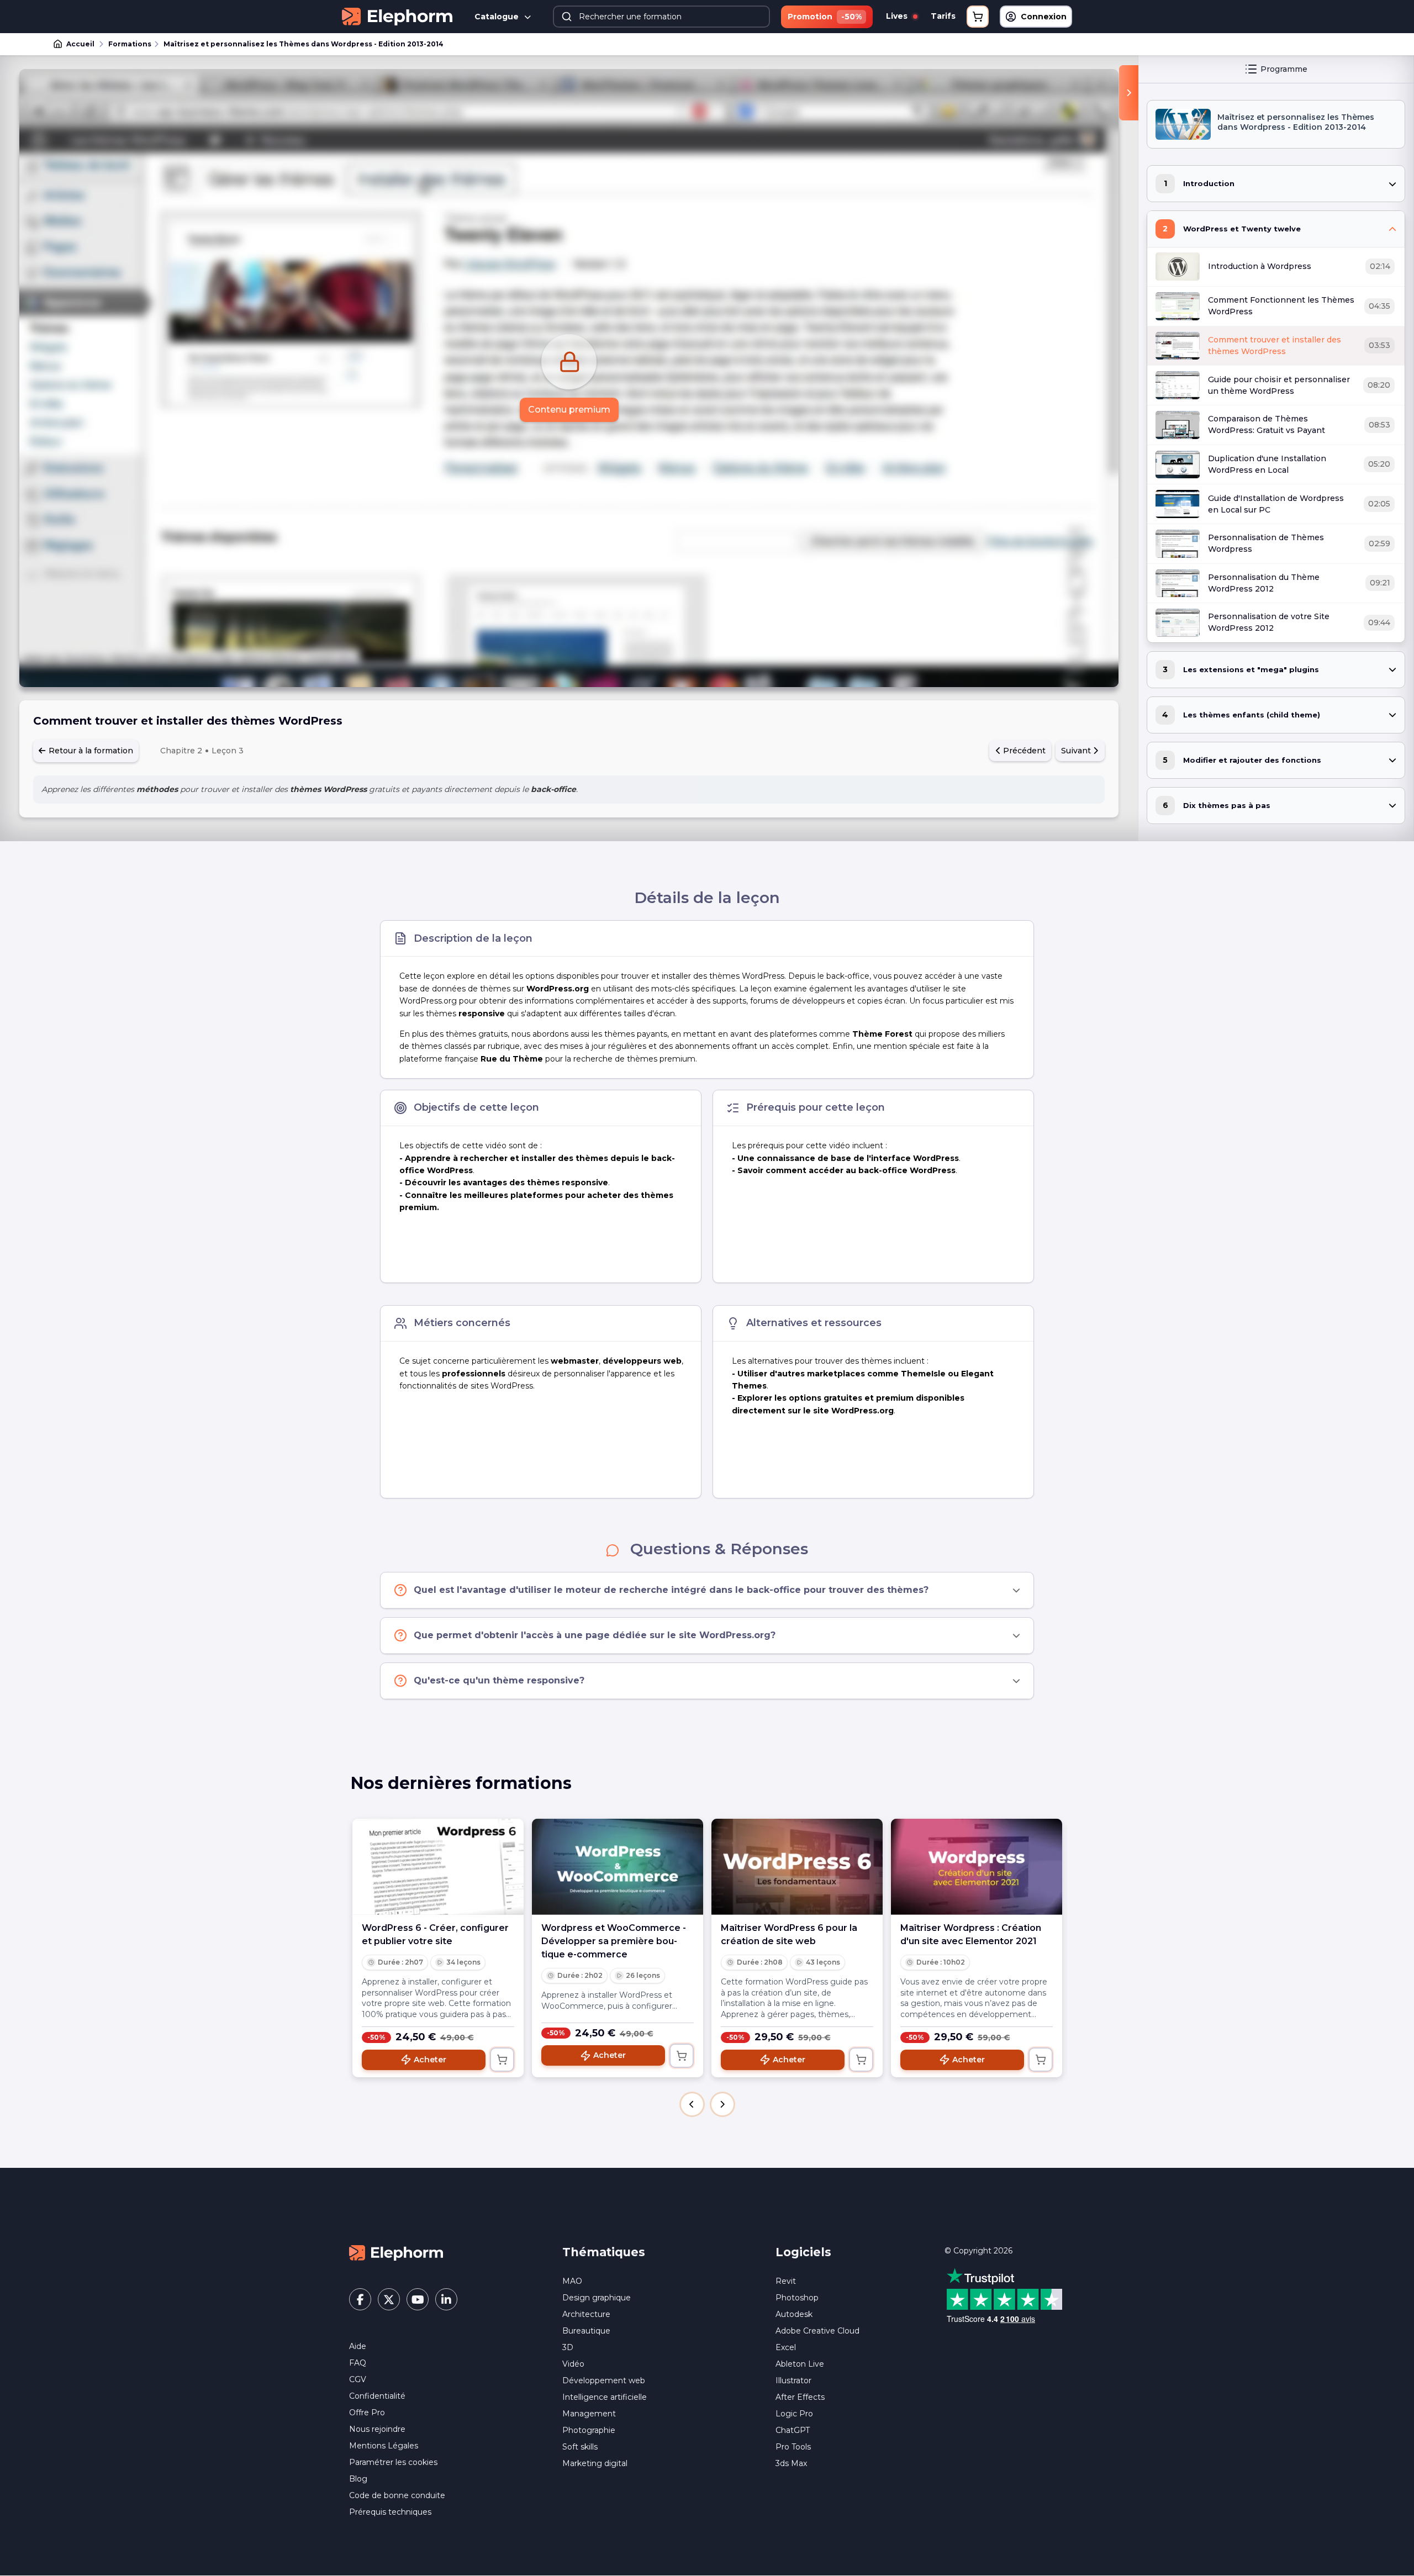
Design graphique (597, 2298)
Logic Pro (794, 2414)
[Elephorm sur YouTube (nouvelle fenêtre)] (418, 2299)
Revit (786, 2281)
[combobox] (662, 17)
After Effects (800, 2397)
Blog (358, 2479)
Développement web (604, 2380)
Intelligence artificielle (605, 2397)
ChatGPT (793, 2430)
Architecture (586, 2314)
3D (568, 2347)
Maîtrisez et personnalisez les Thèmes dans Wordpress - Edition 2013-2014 (304, 44)
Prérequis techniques (390, 2512)
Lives (898, 16)
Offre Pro (367, 2413)
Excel (786, 2347)
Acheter (430, 2060)
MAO (572, 2281)
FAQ (358, 2363)
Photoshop (797, 2298)
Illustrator (793, 2380)
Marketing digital (595, 2463)
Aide (358, 2346)
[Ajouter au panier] (502, 2060)
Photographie (589, 2430)
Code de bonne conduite (397, 2495)
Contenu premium (569, 410)
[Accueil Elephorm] (396, 2252)
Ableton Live (800, 2364)
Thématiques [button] (604, 2252)
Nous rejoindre (377, 2429)
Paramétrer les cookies (393, 2462)
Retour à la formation (90, 751)
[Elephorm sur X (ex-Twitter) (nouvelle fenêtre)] (389, 2299)
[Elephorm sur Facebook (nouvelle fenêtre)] (360, 2299)
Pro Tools (793, 2447)
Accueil (80, 44)
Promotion (825, 17)
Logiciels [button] (803, 2252)
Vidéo (573, 2364)
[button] (692, 2104)
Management (589, 2414)
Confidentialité (377, 2396)
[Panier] (978, 17)
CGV (358, 2379)
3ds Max (791, 2463)
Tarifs (943, 16)
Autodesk (794, 2314)
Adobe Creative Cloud (817, 2331)
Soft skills (580, 2447)
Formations (130, 44)
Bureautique (586, 2331)
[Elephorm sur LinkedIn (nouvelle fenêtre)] (446, 2299)
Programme (1284, 69)
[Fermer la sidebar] (1129, 93)
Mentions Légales (384, 2446)
